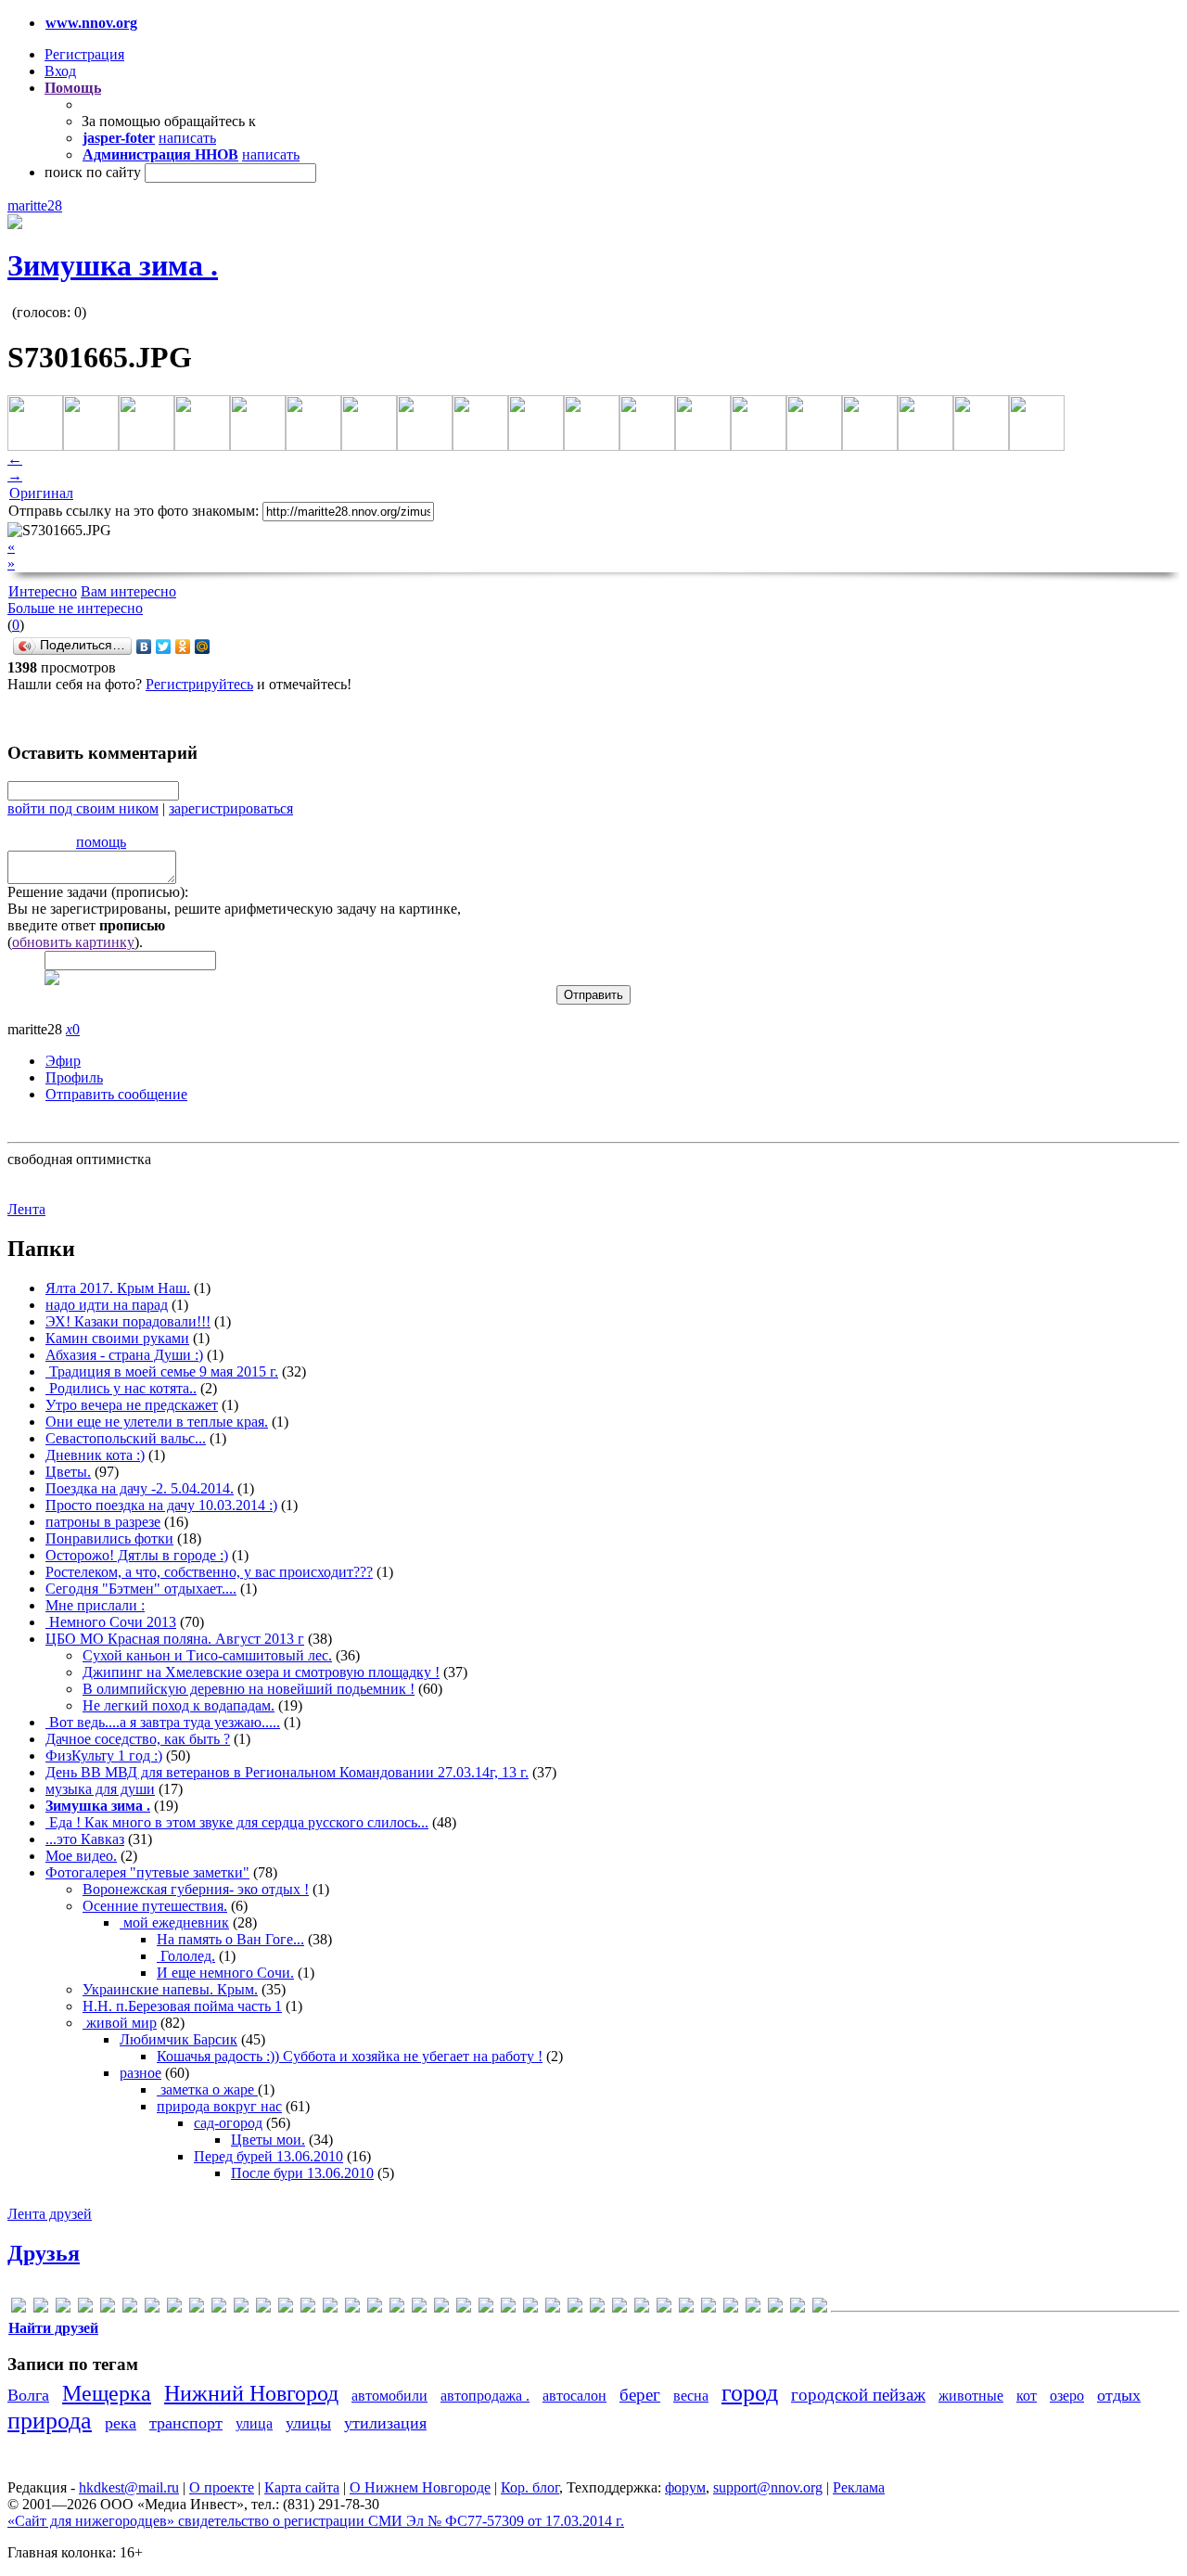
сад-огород (228, 2123)
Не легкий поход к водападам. (179, 1705)
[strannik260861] (419, 2308)
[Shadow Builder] (397, 2308)
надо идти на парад (107, 1305)
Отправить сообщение (116, 1094)
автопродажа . (485, 2396)
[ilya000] (219, 2308)
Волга (28, 2395)
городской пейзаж (858, 2395)
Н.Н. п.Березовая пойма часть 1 (182, 2006)
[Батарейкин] (530, 2308)
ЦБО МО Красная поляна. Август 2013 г (175, 1639)
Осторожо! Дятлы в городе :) (137, 1555)
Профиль (74, 1077)
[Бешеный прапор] (553, 2308)
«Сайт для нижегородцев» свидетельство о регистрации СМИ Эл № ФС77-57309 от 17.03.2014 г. (316, 2521)
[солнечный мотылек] (753, 2308)
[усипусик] (820, 2308)
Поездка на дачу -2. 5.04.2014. (140, 1488)
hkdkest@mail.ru (129, 2487)
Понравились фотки (109, 1538)
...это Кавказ (85, 1839)
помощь (101, 842)
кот (1027, 2396)
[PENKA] (330, 2308)
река (121, 2423)
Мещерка (107, 2393)
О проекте (222, 2487)
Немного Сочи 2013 (111, 1622)
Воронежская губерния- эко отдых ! (196, 1889)
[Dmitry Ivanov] (108, 2308)
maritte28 (35, 205)
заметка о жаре (207, 2089)
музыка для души (100, 1789)
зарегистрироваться (231, 808)
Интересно (43, 591)
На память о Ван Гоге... (230, 1939)
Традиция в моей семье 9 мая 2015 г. (162, 1371)
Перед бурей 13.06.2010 (268, 2156)
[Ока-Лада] (686, 2308)
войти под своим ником (83, 808)
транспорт (186, 2423)
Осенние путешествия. (155, 1906)
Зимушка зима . (113, 265)
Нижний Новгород (251, 2393)
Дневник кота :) (95, 1455)
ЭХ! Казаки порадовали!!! (128, 1321)
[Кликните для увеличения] (15, 224)
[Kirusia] (263, 2308)
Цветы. (68, 1472)
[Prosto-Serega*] (352, 2308)
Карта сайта (302, 2487)
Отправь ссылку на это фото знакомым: (134, 511)
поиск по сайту (93, 172)
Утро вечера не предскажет (132, 1405)
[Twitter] (164, 647)
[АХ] (508, 2308)
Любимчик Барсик (179, 2039)
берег (640, 2395)
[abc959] (19, 2308)
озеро (1067, 2396)
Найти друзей (53, 2328)
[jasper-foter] (241, 2308)
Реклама (859, 2487)
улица (254, 2423)
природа (50, 2421)
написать (187, 138)
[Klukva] (286, 2308)
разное (140, 2073)
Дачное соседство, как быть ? (138, 1739)
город (750, 2393)
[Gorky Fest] (174, 2308)
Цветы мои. (268, 2140)
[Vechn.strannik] (441, 2308)
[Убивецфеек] (798, 2308)
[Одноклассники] (183, 647)
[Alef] (41, 2308)
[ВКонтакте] (144, 647)
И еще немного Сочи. (225, 1973)
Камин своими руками (117, 1338)
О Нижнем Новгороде (420, 2487)
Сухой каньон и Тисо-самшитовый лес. (207, 1655)
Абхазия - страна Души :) (124, 1355)
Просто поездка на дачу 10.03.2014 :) (161, 1505)
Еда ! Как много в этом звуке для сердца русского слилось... (237, 1822)
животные (971, 2396)
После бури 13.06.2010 (302, 2173)
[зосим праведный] (619, 2308)
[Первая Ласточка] (708, 2308)
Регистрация (84, 54)
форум (685, 2487)
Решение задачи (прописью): (98, 892)
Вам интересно (128, 591)
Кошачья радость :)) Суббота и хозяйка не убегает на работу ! (350, 2056)
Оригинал (41, 493)
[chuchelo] (85, 2308)
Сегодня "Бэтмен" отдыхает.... (141, 1589)
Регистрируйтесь (199, 684)
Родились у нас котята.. (121, 1388)
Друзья (44, 2253)
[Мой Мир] (203, 647)
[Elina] (130, 2308)
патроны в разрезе (103, 1522)
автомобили (389, 2396)
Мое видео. (81, 1856)
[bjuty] (63, 2308)
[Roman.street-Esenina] (375, 2308)
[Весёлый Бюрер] (597, 2308)
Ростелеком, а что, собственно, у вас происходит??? (209, 1572)
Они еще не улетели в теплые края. (157, 1422)
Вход (60, 71)
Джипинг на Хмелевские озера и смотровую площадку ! (261, 1672)
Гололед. (186, 1956)
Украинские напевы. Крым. (170, 1989)
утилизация (385, 2423)
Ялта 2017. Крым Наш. (118, 1288)
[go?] (152, 2308)
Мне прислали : (95, 1605)
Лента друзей (50, 2214)
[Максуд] (642, 2308)
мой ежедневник (174, 1922)
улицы (308, 2423)
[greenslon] (197, 2308)
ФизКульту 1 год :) (104, 1756)
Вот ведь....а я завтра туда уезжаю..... (163, 1722)
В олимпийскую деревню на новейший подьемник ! (249, 1689)
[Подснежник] (731, 2308)
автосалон (574, 2396)
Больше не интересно (75, 608)
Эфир (63, 1061)
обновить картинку (73, 942)
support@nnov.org (768, 2487)
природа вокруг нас (219, 2106)
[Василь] (575, 2308)
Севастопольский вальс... (126, 1438)
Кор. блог (530, 2487)
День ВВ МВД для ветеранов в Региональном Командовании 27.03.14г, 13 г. (287, 1772)
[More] (308, 2308)
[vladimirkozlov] (486, 2308)
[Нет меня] (664, 2308)
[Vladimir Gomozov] (464, 2308)
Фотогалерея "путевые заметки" (147, 1872)
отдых (1119, 2395)
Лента (26, 1209)
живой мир (120, 2023)
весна (691, 2396)
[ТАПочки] (775, 2308)
